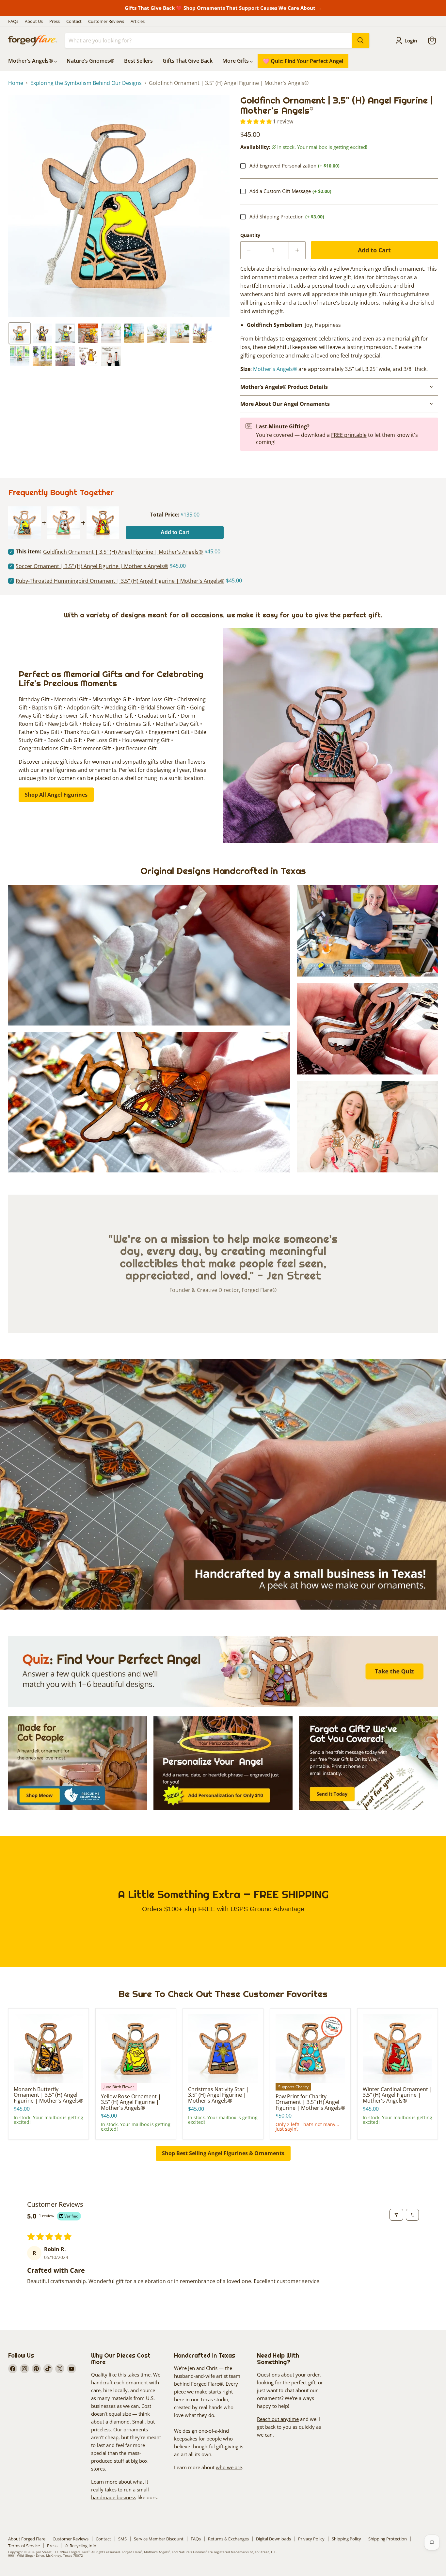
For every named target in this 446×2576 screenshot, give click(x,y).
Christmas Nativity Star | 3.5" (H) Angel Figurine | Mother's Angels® (218, 2095)
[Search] (360, 40)
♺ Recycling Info (80, 2546)
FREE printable (349, 435)
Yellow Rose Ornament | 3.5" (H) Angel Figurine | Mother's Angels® (131, 2102)
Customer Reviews (106, 21)
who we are (229, 2467)
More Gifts (236, 61)
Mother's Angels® (31, 61)
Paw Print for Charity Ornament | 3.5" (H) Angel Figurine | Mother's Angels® (310, 2102)
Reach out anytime (278, 2419)
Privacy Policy (311, 2539)
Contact (74, 21)
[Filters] (396, 2215)
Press (55, 21)
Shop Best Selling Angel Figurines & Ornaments (223, 2153)
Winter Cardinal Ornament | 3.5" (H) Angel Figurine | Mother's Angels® (398, 2095)
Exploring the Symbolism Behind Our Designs (86, 83)
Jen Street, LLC (48, 2552)
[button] (20, 333)
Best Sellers (138, 61)
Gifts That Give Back (188, 61)
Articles (138, 21)
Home (16, 83)
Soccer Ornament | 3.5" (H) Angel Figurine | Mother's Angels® (92, 566)
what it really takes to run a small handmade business (120, 2489)
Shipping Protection (388, 2539)
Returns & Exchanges (228, 2539)
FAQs (13, 21)
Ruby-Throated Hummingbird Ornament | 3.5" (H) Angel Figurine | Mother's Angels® (120, 581)
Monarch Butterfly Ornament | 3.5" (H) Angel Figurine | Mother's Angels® (48, 2095)
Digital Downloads (273, 2539)
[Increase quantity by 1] (297, 250)
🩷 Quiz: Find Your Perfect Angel (303, 61)
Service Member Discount (159, 2539)
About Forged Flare (27, 2539)
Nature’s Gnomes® (90, 61)
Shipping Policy (346, 2539)
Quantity (250, 235)
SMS (122, 2539)
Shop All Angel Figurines (56, 795)
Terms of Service (24, 2546)
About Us (34, 21)
